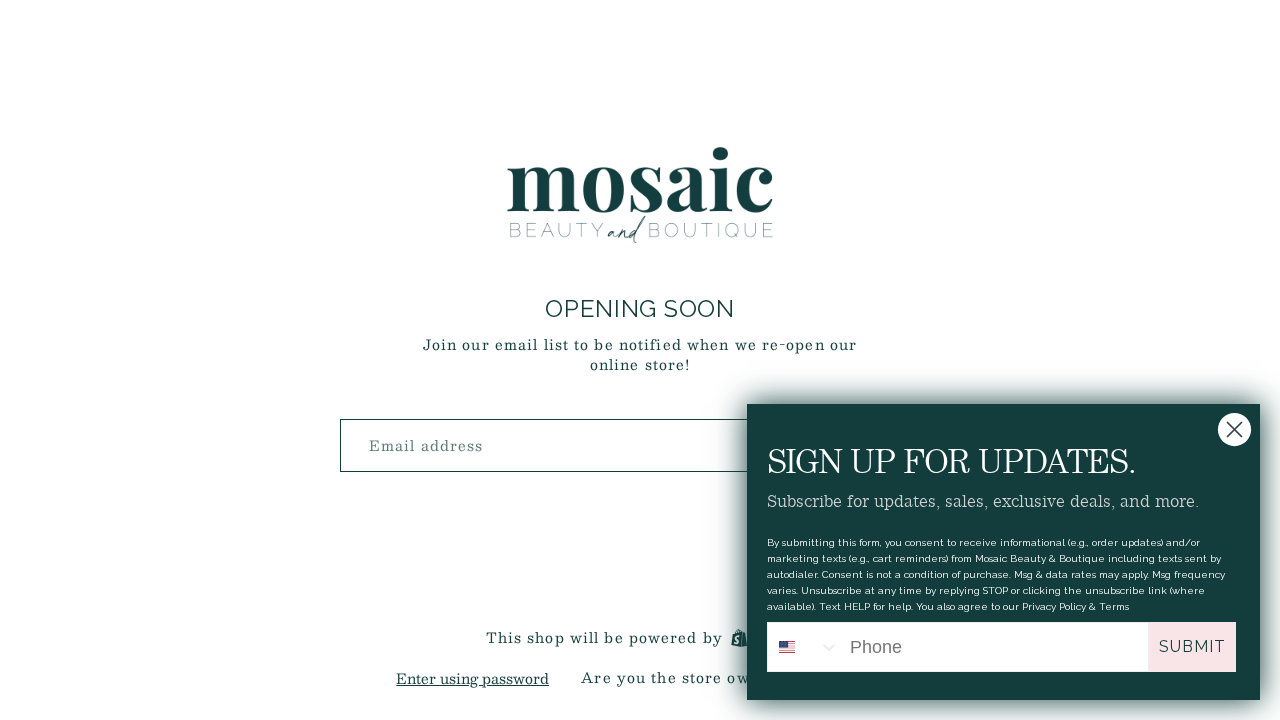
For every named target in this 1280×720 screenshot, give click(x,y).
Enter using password (472, 678)
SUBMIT (1192, 646)
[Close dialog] (1234, 429)
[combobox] (804, 647)
